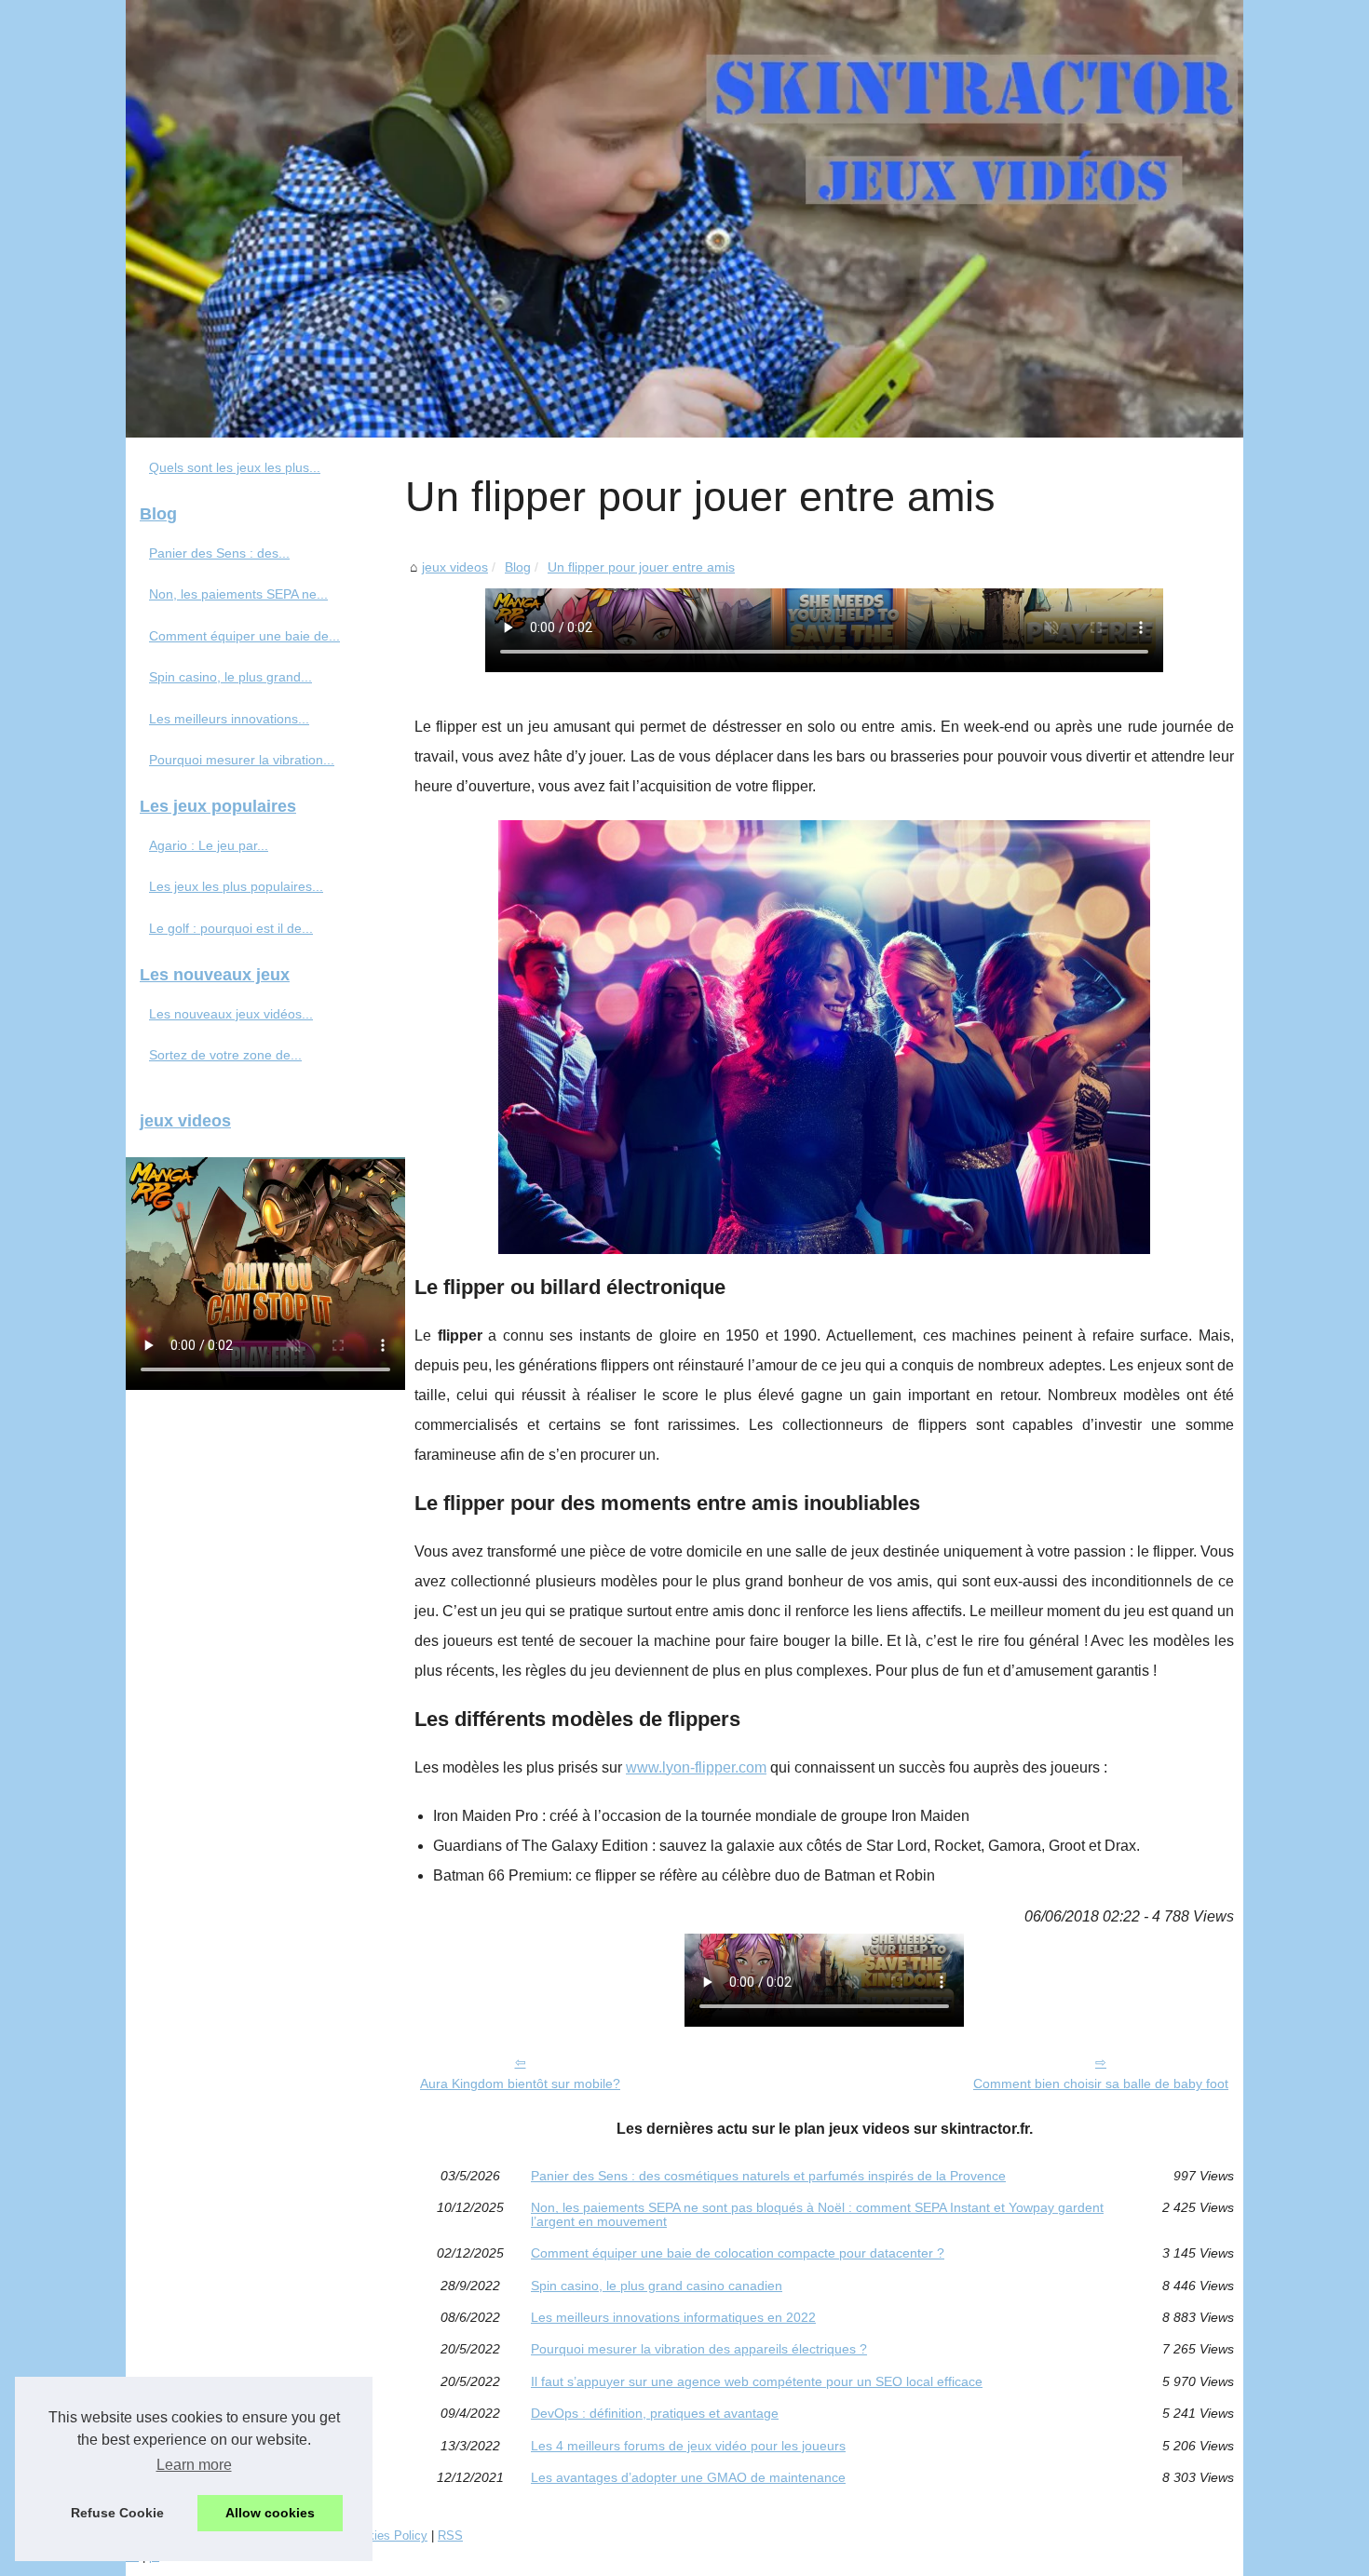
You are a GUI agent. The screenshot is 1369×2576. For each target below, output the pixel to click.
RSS (450, 2536)
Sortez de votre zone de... (225, 1055)
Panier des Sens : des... (219, 553)
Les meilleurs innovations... (229, 719)
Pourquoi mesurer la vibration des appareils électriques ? (699, 2349)
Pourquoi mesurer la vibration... (242, 760)
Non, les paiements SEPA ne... (238, 594)
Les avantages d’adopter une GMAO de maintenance (688, 2477)
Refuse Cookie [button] (117, 2513)
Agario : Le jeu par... (209, 845)
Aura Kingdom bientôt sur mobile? (520, 2084)
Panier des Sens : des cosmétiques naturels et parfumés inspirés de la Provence (768, 2176)
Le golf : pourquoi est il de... (231, 928)
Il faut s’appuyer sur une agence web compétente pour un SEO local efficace (757, 2381)
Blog (518, 567)
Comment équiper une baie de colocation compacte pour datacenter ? (738, 2253)
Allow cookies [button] (270, 2513)
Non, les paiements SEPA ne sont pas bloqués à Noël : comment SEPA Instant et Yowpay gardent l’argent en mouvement (817, 2214)
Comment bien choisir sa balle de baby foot (1101, 2084)
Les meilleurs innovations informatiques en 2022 (673, 2317)
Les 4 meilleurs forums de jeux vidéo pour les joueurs (688, 2446)
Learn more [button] (194, 2465)
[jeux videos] (684, 219)
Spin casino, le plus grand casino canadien (657, 2286)
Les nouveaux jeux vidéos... (231, 1014)
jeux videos (455, 567)
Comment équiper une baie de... (244, 636)
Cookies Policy (387, 2536)
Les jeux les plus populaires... (236, 886)
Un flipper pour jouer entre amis (641, 567)
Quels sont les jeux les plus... (235, 467)
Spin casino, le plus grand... (230, 677)
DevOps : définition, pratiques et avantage (655, 2413)
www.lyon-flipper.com (696, 1767)
